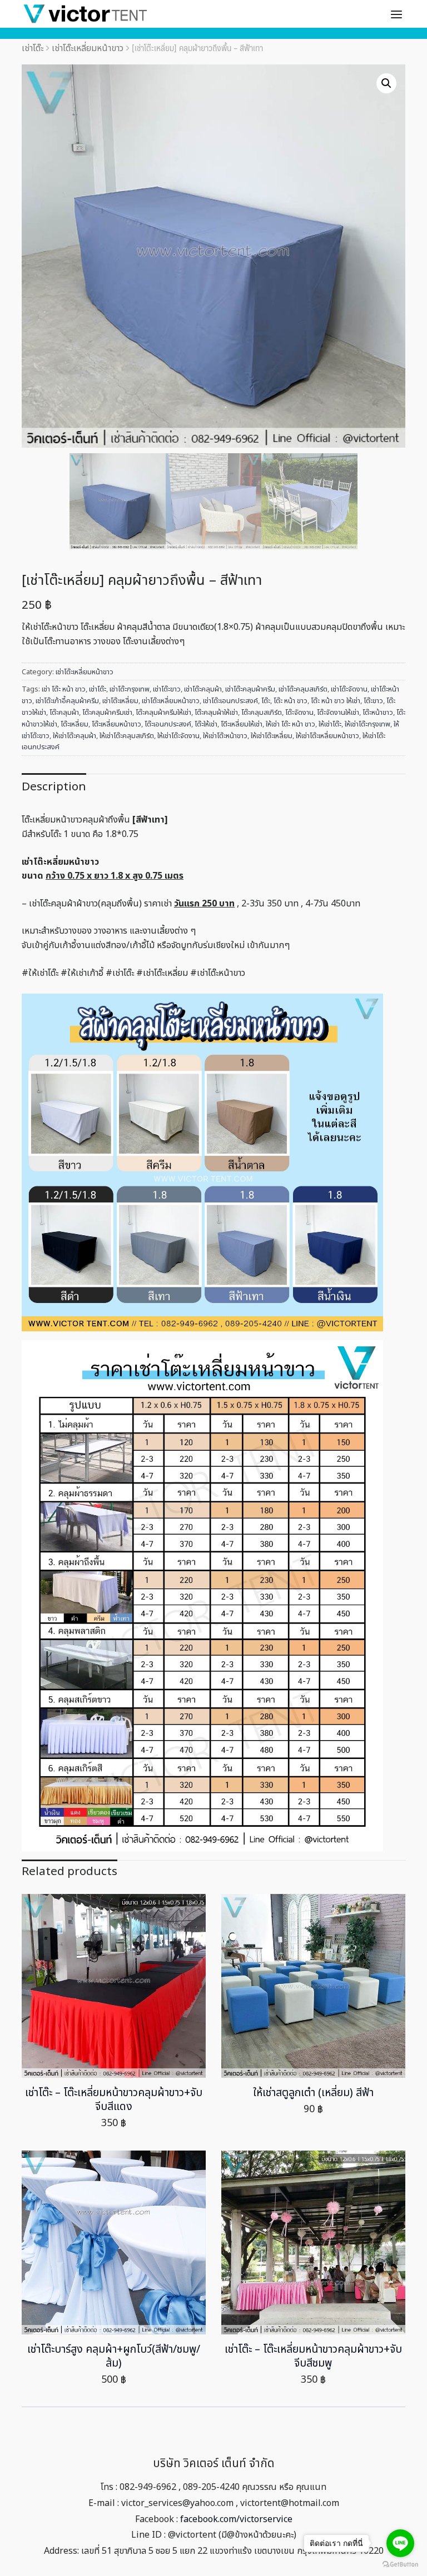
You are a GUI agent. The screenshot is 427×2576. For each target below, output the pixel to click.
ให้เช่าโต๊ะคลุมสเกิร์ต (127, 736)
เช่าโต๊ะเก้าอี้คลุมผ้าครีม (67, 701)
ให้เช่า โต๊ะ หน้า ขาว (291, 724)
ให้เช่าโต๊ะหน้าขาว (225, 736)
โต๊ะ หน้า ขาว (291, 701)
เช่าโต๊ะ (33, 48)
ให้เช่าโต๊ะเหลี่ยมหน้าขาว (327, 736)
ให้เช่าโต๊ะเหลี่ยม (272, 736)
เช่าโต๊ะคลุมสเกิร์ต (303, 689)
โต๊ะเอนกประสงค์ (168, 724)
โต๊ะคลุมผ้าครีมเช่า (107, 713)
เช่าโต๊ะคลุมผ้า (203, 689)
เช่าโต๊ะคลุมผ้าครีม (250, 689)
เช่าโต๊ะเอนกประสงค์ (230, 701)
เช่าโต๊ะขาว (167, 689)
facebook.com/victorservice (236, 2519)
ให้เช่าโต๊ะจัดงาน (178, 736)
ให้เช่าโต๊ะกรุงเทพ (368, 724)
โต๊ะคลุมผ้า (64, 713)
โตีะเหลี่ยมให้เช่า (242, 724)
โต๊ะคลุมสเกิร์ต (262, 713)
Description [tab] (54, 787)
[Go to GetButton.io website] (400, 2565)
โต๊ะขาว (373, 701)
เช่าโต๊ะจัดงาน (349, 689)
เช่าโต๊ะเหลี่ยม (120, 701)
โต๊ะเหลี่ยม (75, 724)
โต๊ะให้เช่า (206, 724)
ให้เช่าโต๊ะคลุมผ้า (75, 736)
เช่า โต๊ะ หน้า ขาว (64, 689)
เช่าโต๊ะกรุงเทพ (130, 689)
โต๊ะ (266, 701)
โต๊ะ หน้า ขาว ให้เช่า (336, 701)
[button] (386, 83)
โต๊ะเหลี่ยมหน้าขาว (116, 724)
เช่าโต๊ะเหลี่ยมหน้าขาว (88, 48)
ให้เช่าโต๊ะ (330, 724)
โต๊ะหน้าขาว (378, 713)
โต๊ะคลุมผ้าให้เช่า (216, 713)
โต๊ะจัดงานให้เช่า (338, 713)
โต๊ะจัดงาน (299, 713)
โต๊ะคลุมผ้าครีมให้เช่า (163, 713)
